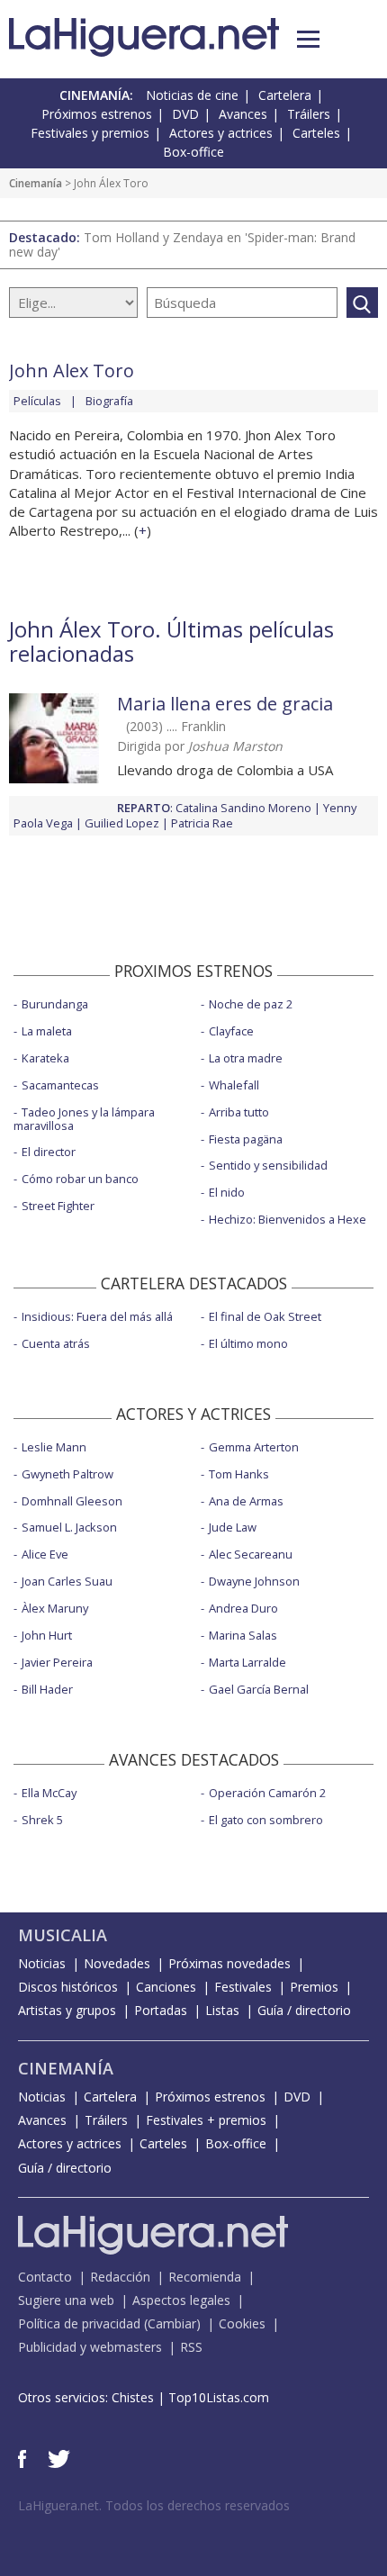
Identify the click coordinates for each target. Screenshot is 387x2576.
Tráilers (309, 114)
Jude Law (233, 1527)
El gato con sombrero (266, 1820)
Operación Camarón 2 (267, 1793)
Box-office (193, 152)
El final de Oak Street (265, 1316)
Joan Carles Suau (67, 1581)
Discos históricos (68, 1987)
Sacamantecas (60, 1085)
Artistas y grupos (67, 2010)
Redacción (120, 2277)
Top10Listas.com (219, 2397)
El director (49, 1152)
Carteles (316, 133)
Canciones (166, 1987)
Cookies (242, 2323)
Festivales (243, 1987)
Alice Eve (45, 1554)
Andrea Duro (243, 1608)
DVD (185, 114)
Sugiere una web (66, 2300)
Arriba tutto (239, 1112)
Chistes (133, 2397)
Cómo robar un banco (80, 1179)
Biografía (109, 401)
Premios (314, 1987)
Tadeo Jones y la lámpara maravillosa (84, 1119)
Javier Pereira (57, 1662)
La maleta (47, 1031)
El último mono (248, 1343)
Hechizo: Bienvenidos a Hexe (288, 1219)
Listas (222, 2010)
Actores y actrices (221, 133)
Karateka (45, 1058)
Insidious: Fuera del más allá (97, 1316)
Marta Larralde (247, 1662)
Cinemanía (36, 183)
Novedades (117, 1963)
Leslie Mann (54, 1447)
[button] (308, 39)
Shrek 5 (42, 1820)
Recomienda (205, 2277)
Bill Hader (47, 1689)
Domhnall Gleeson (72, 1501)
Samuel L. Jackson (69, 1527)
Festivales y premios (90, 133)
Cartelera (285, 95)
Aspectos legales (181, 2300)
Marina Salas (243, 1635)
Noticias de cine (192, 95)
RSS (191, 2347)
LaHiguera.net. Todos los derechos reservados (154, 2505)
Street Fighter (58, 1206)
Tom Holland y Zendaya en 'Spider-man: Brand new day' (182, 244)
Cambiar (172, 2323)
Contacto (45, 2277)
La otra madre (246, 1058)
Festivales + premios (206, 2120)
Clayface (231, 1031)
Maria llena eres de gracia (225, 704)
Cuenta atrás (56, 1343)
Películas (37, 401)
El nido (227, 1192)
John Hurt (47, 1635)
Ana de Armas (246, 1501)
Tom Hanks (239, 1474)
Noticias (42, 1963)
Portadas (161, 2010)
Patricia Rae (202, 823)
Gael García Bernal (259, 1689)
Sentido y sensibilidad (268, 1165)
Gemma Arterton (254, 1447)
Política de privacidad (79, 2323)
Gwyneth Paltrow (67, 1474)
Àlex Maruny (55, 1608)
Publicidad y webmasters (90, 2347)
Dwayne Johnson (254, 1581)
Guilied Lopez (122, 823)
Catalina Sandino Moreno (243, 808)
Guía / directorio (304, 2010)
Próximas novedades (229, 1963)
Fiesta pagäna (246, 1139)
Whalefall (234, 1085)
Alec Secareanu (251, 1554)
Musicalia (63, 1935)
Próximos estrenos (97, 114)
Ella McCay (49, 1793)
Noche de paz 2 (251, 1004)
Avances (243, 114)
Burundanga (55, 1004)
